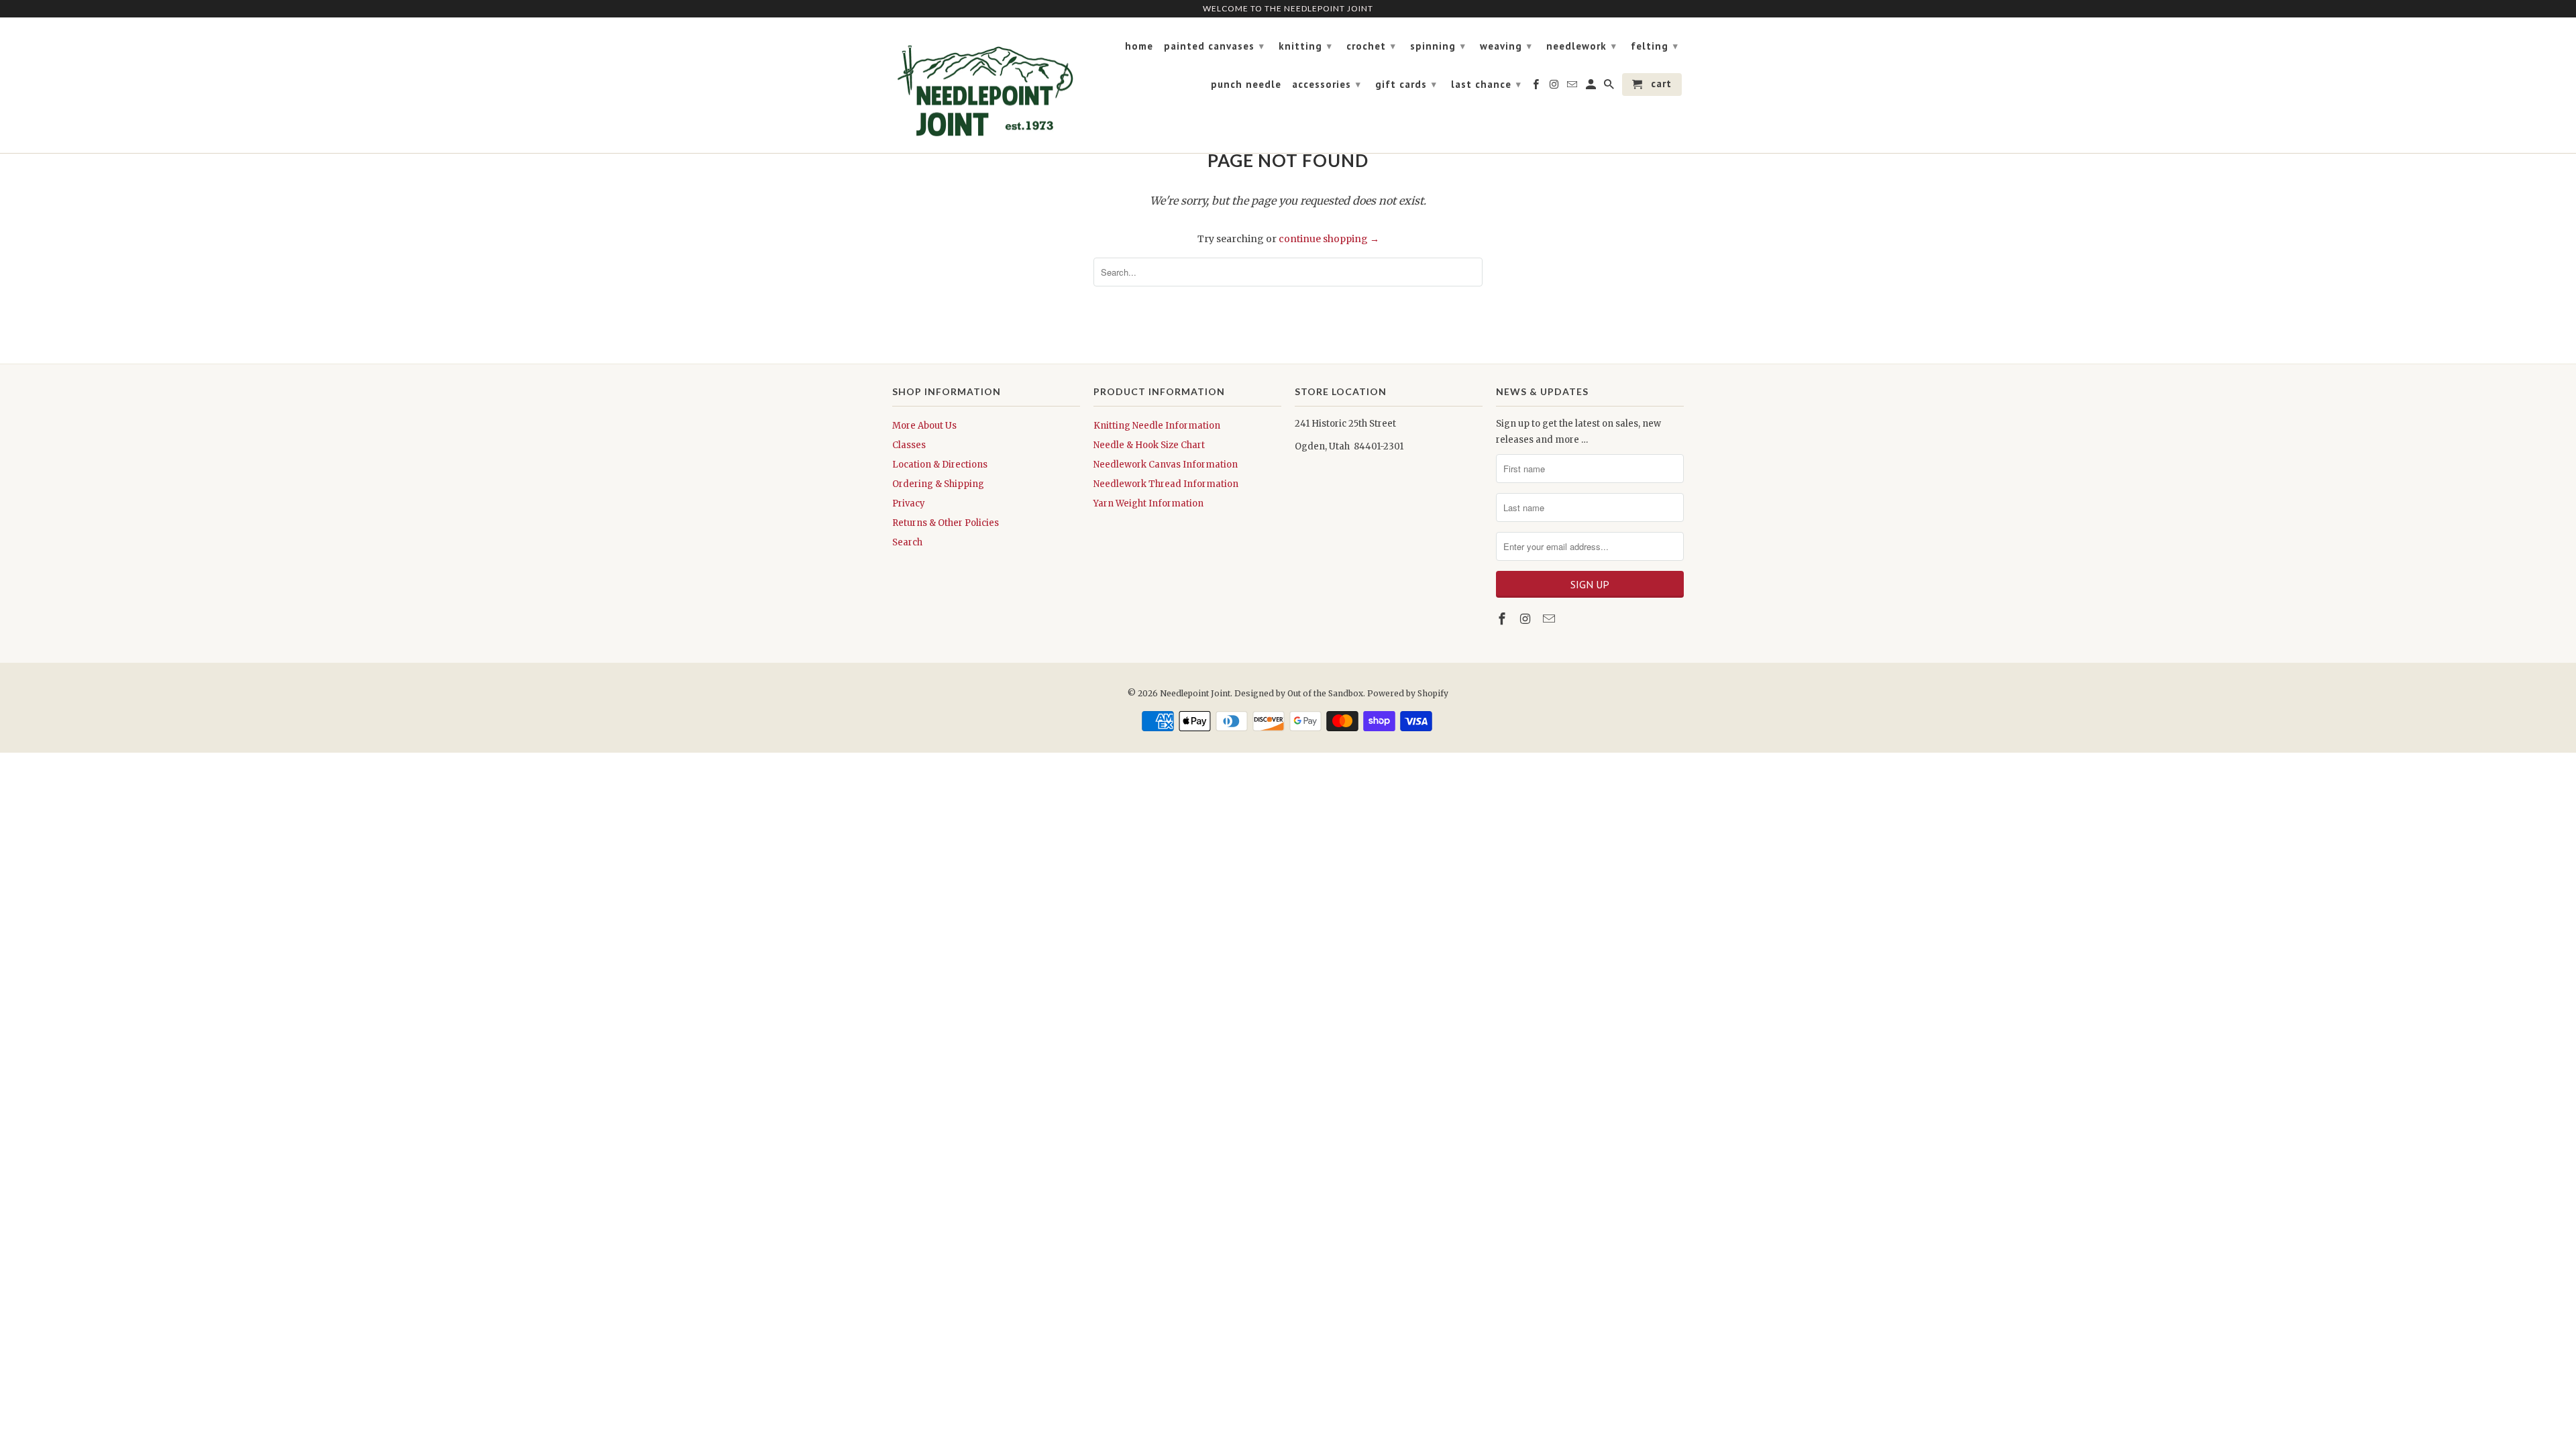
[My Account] (1592, 87)
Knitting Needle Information (1157, 426)
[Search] (1610, 87)
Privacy (909, 503)
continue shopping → (1329, 239)
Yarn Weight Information (1148, 503)
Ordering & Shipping (938, 484)
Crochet (1371, 46)
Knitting (1305, 46)
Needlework (1581, 46)
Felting (1655, 46)
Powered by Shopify (1408, 693)
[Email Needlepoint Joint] (1550, 619)
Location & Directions (940, 465)
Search (907, 542)
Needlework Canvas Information (1166, 465)
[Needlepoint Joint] (986, 86)
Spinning (1438, 46)
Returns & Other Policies (946, 523)
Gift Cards (1406, 84)
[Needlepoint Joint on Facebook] (1503, 619)
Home (1139, 46)
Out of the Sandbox (1325, 693)
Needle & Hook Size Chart (1149, 445)
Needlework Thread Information (1166, 484)
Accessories (1327, 84)
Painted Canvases (1214, 46)
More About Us (924, 426)
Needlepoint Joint (1195, 693)
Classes (909, 445)
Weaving (1506, 46)
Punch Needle (1246, 85)
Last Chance (1486, 84)
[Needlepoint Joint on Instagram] (1527, 619)
